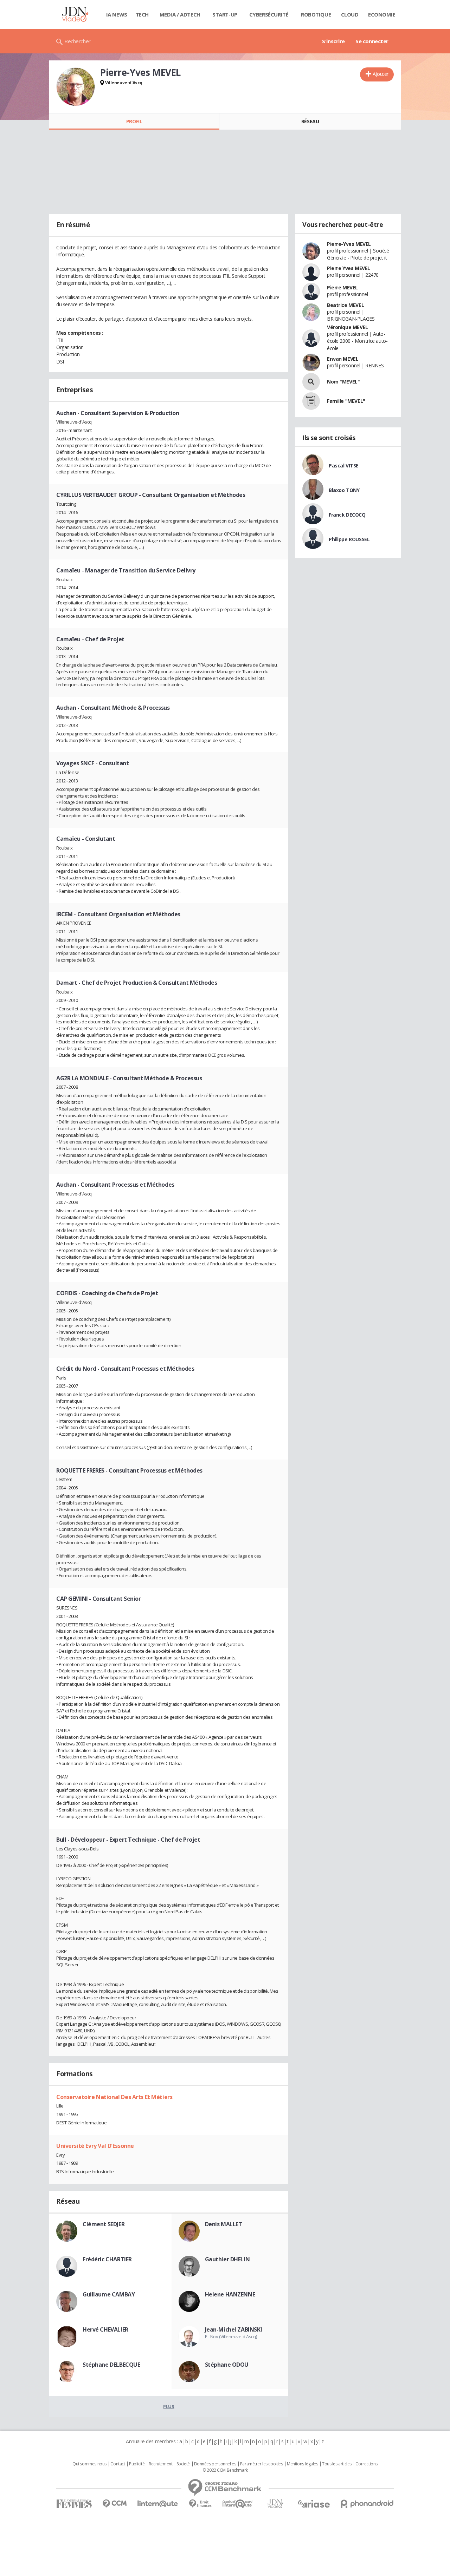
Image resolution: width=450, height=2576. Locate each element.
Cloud (350, 14)
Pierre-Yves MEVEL (349, 244)
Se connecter (372, 41)
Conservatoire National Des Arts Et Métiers (114, 2097)
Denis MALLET (224, 2224)
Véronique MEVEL (348, 327)
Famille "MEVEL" (346, 401)
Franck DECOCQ (347, 515)
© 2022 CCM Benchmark (225, 2470)
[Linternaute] (158, 2504)
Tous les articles (337, 2464)
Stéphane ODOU (227, 2365)
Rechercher (78, 41)
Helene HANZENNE (230, 2294)
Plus (169, 2406)
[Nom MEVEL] (311, 382)
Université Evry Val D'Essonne (95, 2146)
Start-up (225, 14)
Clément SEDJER (104, 2224)
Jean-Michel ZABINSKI (234, 2329)
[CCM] (114, 2504)
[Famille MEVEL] (311, 401)
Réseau (310, 121)
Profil (134, 121)
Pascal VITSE (344, 466)
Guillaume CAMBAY (109, 2294)
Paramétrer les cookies (262, 2464)
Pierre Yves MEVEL (349, 268)
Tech (142, 14)
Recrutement (160, 2464)
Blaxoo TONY (344, 490)
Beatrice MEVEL (345, 305)
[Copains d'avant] (238, 2504)
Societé (183, 2464)
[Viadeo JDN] (275, 2504)
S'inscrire (333, 41)
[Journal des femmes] (74, 2504)
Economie (382, 14)
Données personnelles (215, 2464)
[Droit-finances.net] (200, 2504)
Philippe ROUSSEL (349, 539)
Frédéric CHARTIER (107, 2259)
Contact (118, 2464)
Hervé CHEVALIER (105, 2329)
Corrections (366, 2464)
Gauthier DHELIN (227, 2259)
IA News (117, 14)
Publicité (137, 2464)
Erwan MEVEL (343, 359)
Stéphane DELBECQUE (111, 2365)
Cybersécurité (269, 14)
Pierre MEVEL (342, 287)
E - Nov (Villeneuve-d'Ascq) (231, 2336)
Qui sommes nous (89, 2464)
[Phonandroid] (367, 2504)
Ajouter (381, 74)
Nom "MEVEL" (343, 382)
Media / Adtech (180, 14)
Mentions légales (302, 2464)
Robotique (316, 14)
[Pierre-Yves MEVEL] (76, 87)
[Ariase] (314, 2504)
